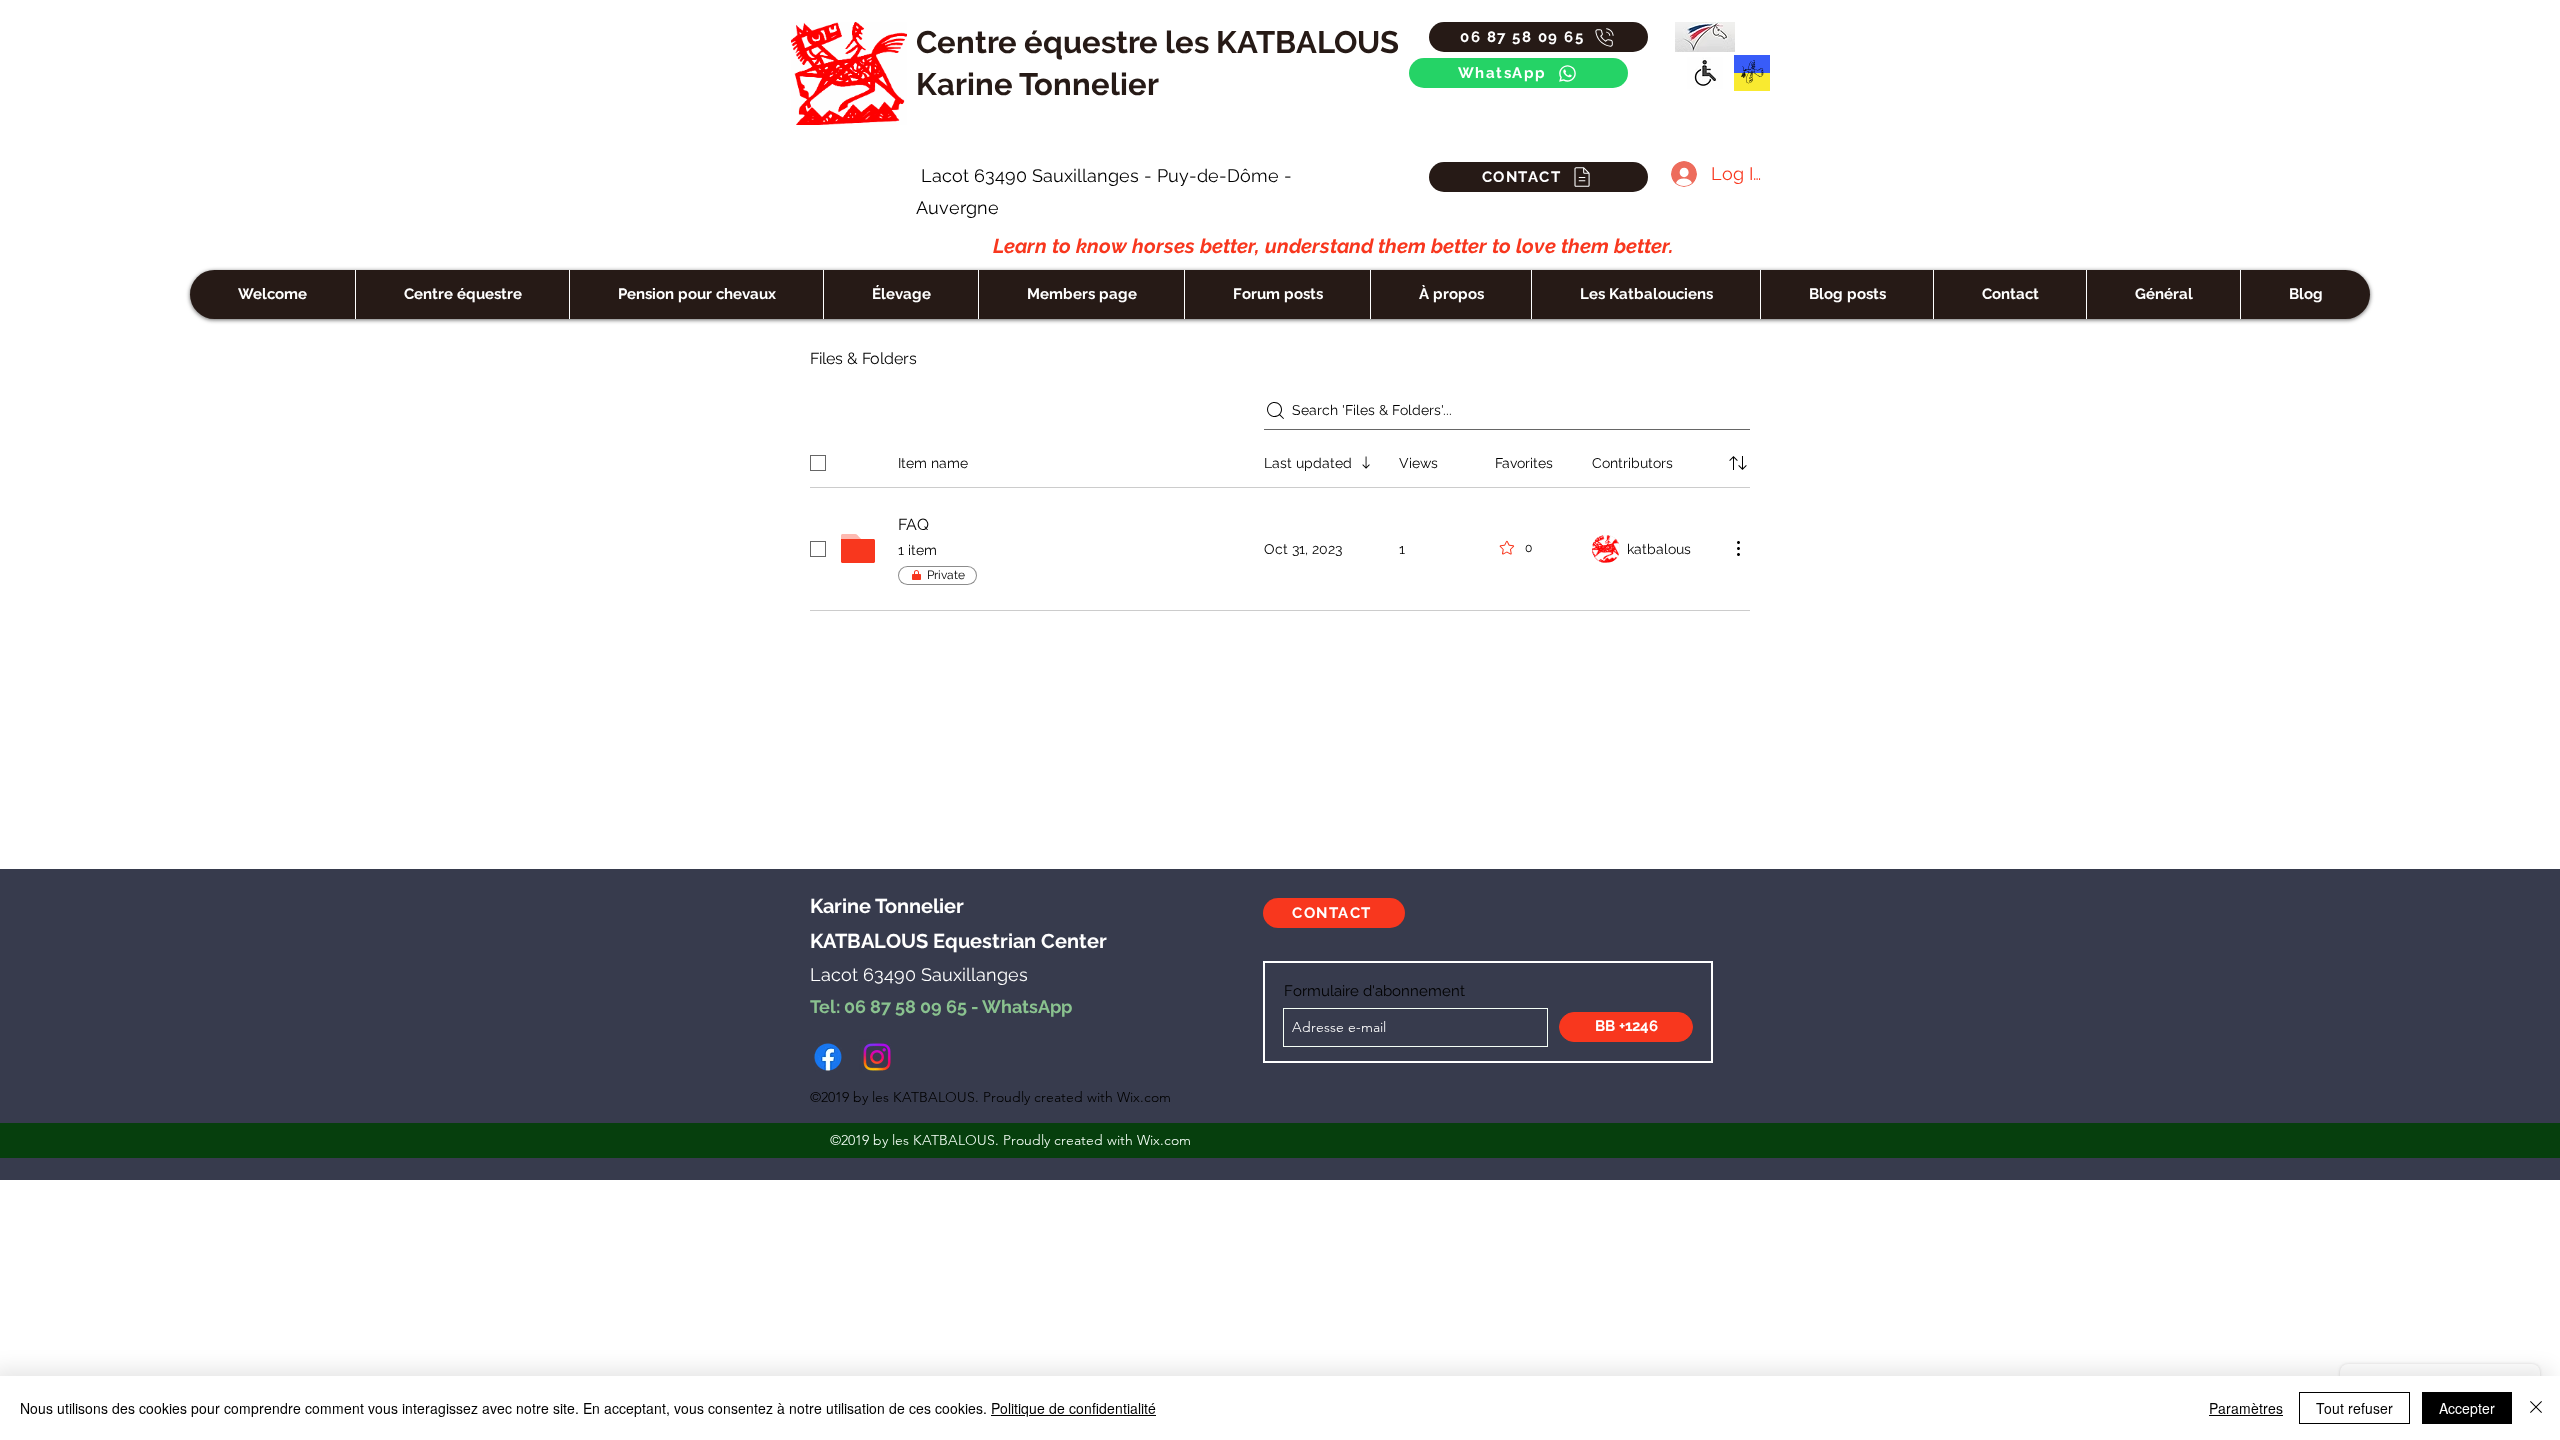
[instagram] (877, 1057)
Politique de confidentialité (1073, 1408)
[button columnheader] (1738, 463)
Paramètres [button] (2246, 1408)
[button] (1645, 294)
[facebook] (828, 1057)
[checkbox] (818, 463)
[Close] (2536, 1408)
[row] (1280, 459)
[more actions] (1738, 548)
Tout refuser (2354, 1408)
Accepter (2467, 1408)
